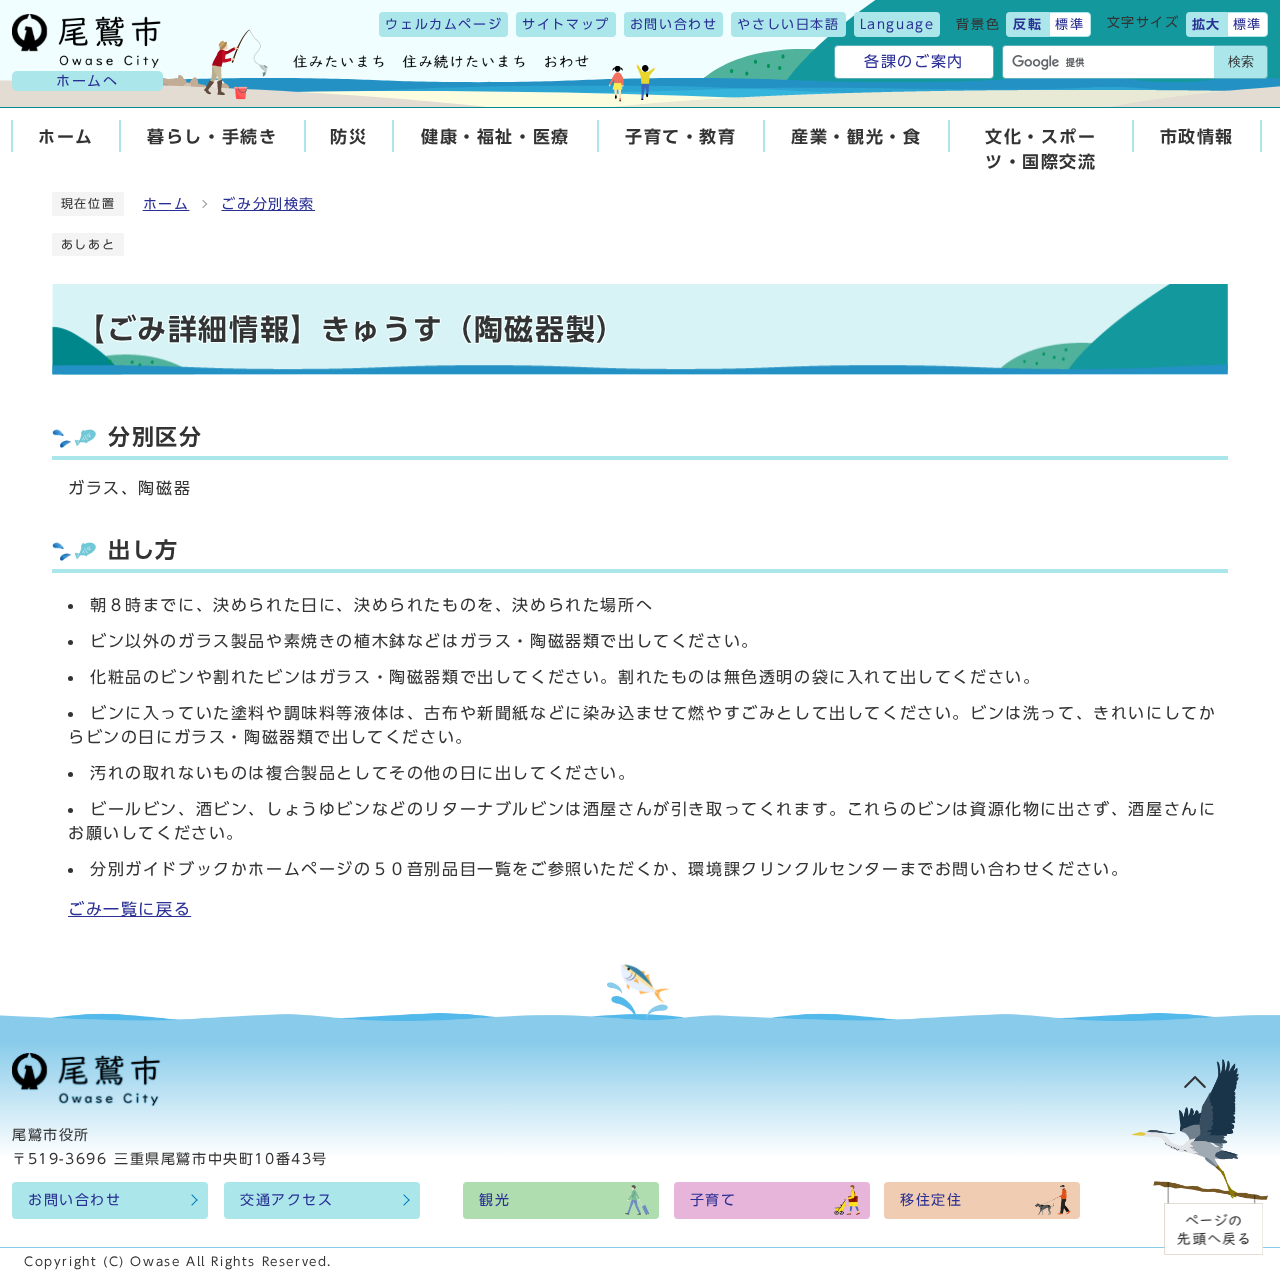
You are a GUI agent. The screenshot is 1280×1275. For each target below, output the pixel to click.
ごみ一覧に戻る (129, 909)
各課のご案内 (914, 61)
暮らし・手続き (212, 136)
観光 (494, 1200)
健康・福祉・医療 (495, 136)
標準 (1069, 24)
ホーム (66, 136)
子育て (713, 1200)
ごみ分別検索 (268, 204)
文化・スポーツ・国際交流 (1041, 149)
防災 (348, 136)
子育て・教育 (681, 136)
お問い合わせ (674, 24)
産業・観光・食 (856, 136)
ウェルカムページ (443, 24)
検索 (1241, 61)
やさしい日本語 (788, 24)
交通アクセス (287, 1200)
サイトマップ (566, 24)
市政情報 (1197, 136)
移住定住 (931, 1200)
